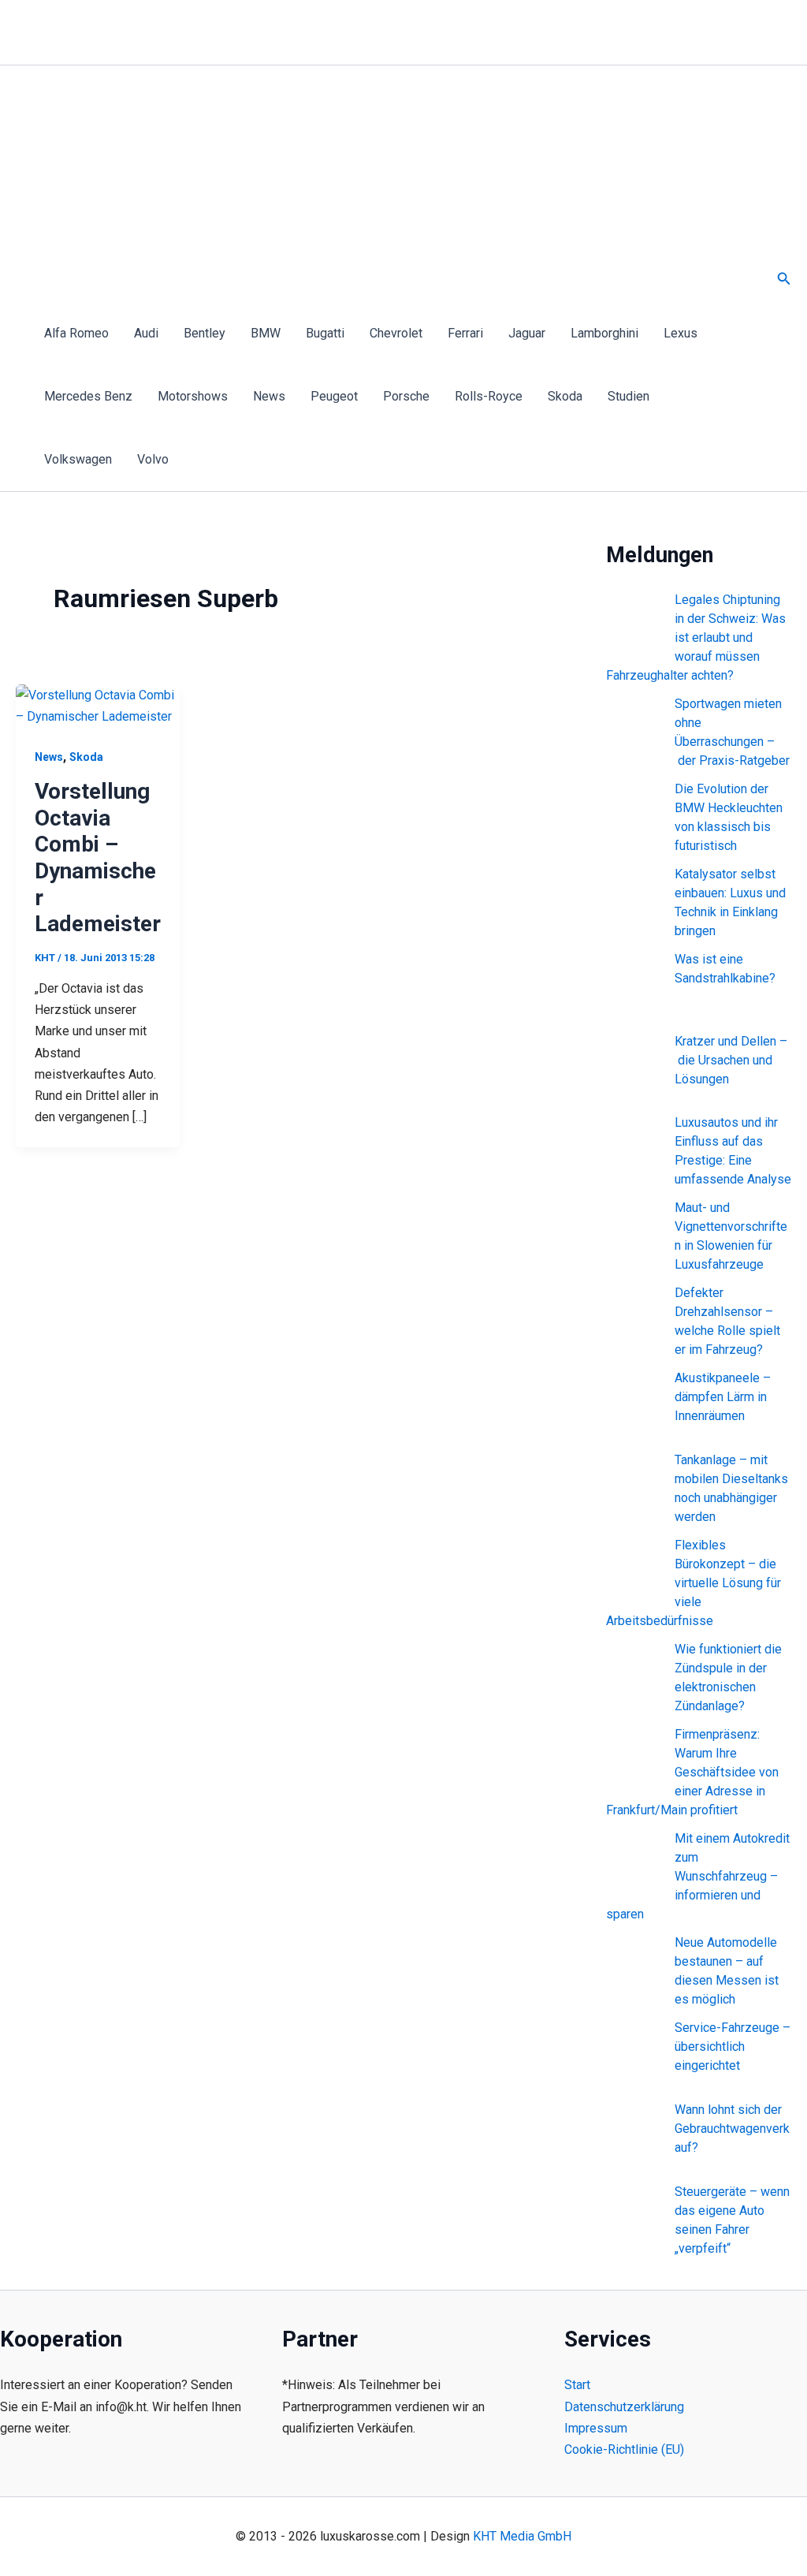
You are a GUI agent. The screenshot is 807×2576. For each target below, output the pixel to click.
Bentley (205, 333)
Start (577, 2385)
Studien (628, 396)
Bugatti (325, 333)
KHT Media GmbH (522, 2536)
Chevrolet (396, 333)
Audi (146, 333)
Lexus (681, 333)
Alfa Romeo (76, 333)
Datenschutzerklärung (624, 2407)
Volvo (153, 459)
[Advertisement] (389, 184)
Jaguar (527, 333)
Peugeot (334, 396)
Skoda (565, 396)
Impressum (596, 2428)
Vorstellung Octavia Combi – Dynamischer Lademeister (98, 857)
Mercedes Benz (88, 396)
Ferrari (465, 333)
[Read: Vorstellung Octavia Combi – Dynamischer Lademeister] (98, 705)
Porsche (406, 396)
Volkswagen (78, 459)
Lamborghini (604, 333)
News (269, 396)
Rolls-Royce (489, 396)
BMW (266, 333)
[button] (784, 279)
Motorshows (193, 396)
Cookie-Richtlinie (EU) (624, 2449)
